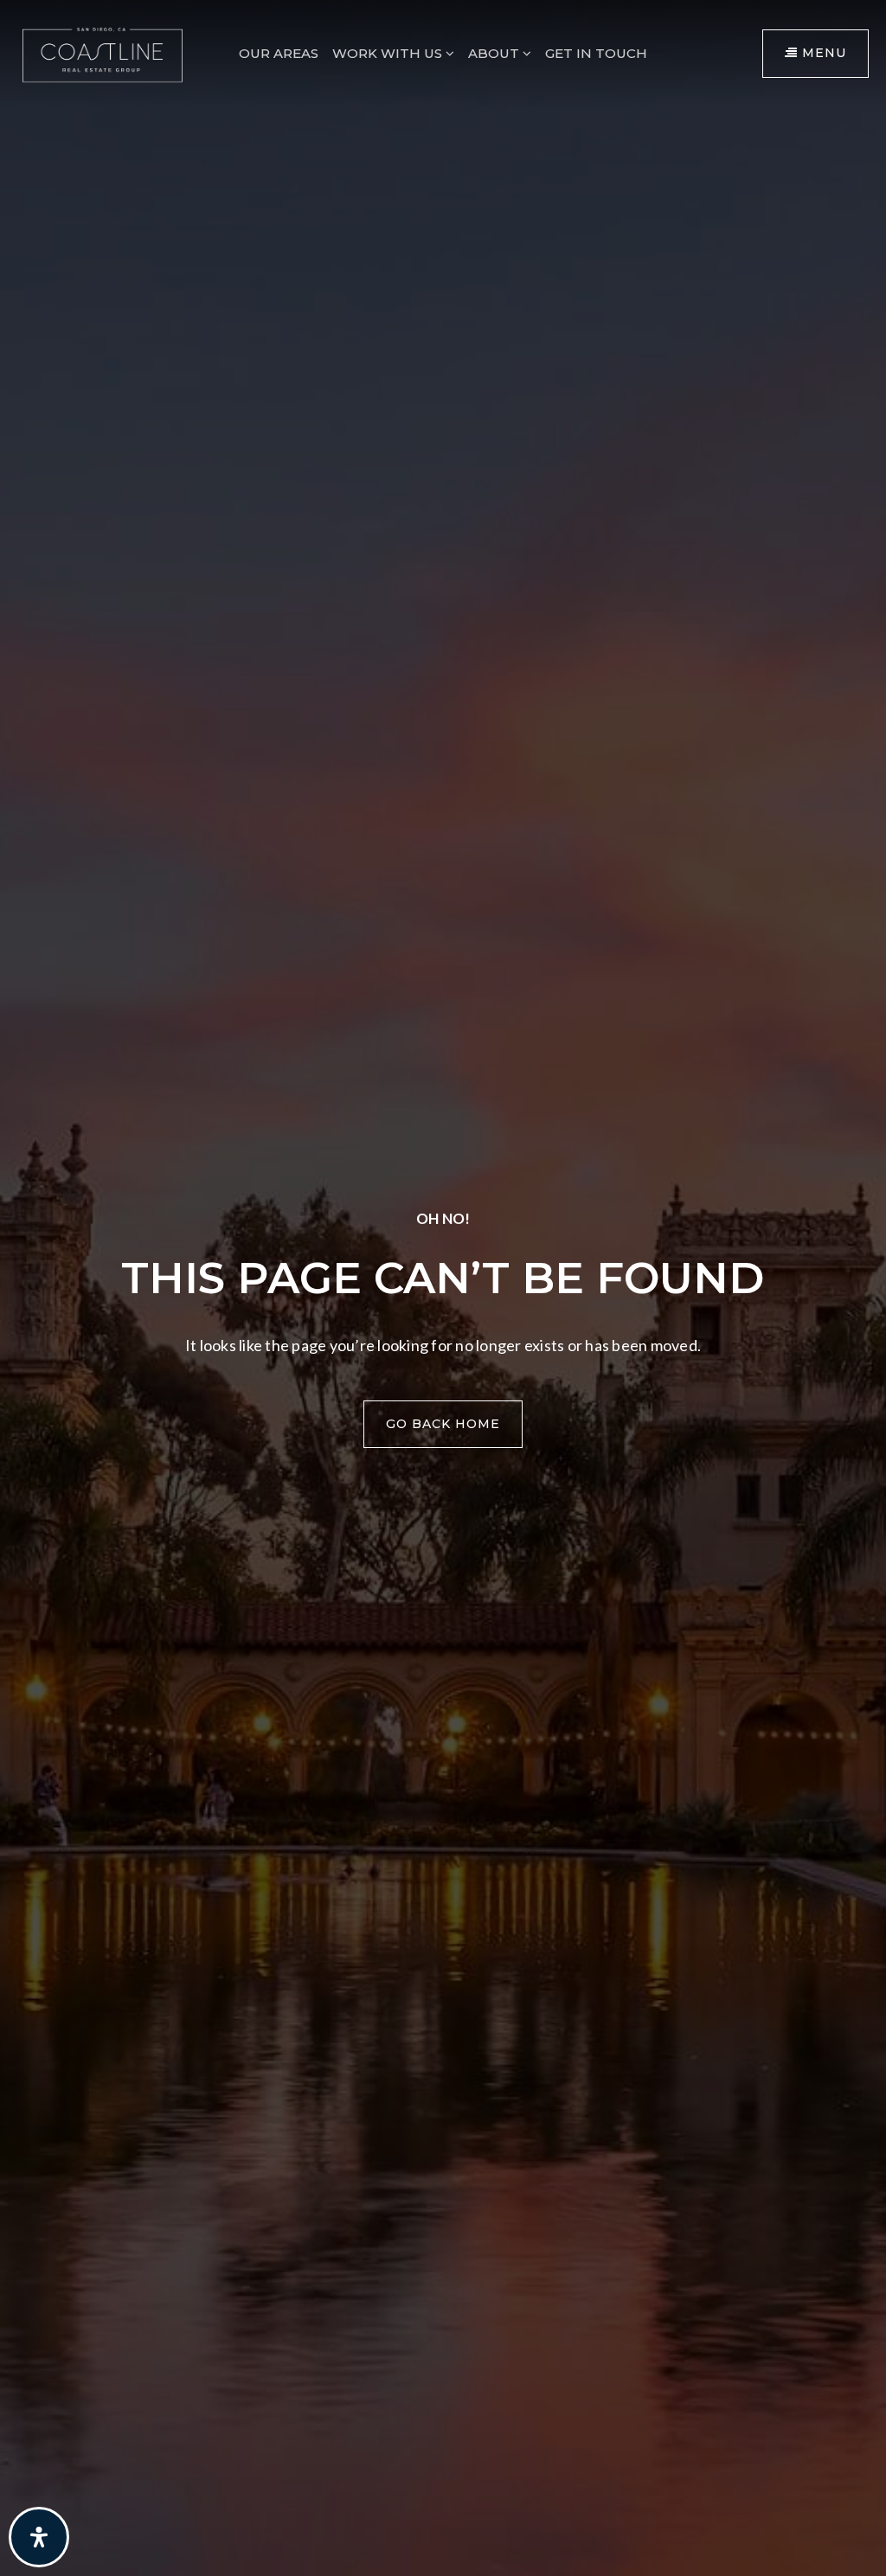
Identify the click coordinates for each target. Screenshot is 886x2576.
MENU (822, 53)
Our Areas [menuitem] (279, 53)
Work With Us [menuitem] (389, 53)
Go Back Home (443, 1424)
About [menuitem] (495, 53)
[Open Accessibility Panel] (39, 2537)
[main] (443, 1288)
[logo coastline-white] (103, 51)
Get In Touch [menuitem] (596, 53)
